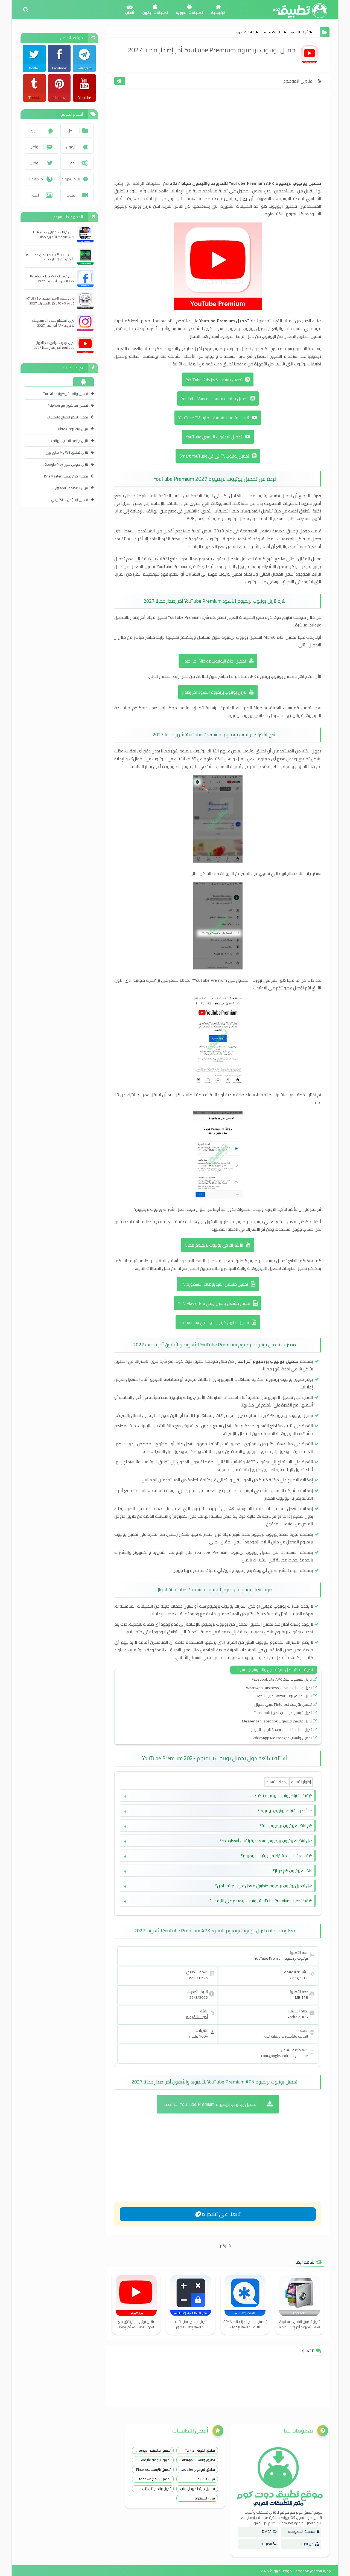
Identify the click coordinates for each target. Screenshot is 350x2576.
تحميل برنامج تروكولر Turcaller (66, 394)
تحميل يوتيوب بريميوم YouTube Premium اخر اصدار (210, 2104)
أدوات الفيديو (300, 32)
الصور (35, 195)
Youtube (84, 98)
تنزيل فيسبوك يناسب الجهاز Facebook (283, 1713)
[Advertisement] (218, 139)
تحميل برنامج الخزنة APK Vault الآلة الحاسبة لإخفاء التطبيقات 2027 (245, 2324)
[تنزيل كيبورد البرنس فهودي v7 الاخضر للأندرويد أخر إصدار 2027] (85, 256)
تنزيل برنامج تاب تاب (156, 2489)
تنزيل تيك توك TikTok (73, 429)
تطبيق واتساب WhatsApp (196, 2460)
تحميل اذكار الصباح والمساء (68, 417)
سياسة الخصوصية (302, 2531)
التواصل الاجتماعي (35, 165)
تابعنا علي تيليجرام (221, 2214)
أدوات (71, 163)
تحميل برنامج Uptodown (153, 2479)
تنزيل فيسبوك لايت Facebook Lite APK (282, 1679)
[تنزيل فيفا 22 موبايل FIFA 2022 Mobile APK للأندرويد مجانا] (85, 234)
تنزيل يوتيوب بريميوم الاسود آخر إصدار (214, 692)
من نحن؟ (307, 2544)
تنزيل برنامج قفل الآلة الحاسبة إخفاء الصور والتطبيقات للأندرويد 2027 (191, 2324)
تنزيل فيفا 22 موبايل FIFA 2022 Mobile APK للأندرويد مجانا (54, 235)
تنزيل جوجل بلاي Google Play (66, 464)
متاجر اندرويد (71, 179)
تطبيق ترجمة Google (155, 2460)
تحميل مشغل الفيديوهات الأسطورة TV (214, 1284)
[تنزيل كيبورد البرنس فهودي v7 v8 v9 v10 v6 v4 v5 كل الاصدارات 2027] (85, 301)
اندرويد (35, 131)
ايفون (71, 147)
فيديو (71, 195)
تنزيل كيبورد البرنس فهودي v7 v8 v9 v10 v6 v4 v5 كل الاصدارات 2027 (50, 301)
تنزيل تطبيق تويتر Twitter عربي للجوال (283, 1696)
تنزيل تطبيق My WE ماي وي (67, 452)
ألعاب (129, 13)
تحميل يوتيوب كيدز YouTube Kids (214, 380)
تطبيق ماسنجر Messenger (151, 2450)
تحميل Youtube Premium (224, 321)
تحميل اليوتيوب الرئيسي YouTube (214, 437)
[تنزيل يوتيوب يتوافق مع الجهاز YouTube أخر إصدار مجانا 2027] (85, 345)
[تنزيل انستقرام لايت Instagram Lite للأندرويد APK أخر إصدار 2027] (85, 323)
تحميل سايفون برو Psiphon (68, 405)
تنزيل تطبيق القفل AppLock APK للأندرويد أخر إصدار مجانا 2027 (300, 2324)
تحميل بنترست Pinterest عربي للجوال (283, 1704)
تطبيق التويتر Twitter (200, 2450)
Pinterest (59, 98)
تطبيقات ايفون (155, 13)
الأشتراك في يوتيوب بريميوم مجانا (214, 1245)
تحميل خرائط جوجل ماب (197, 2489)
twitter (34, 68)
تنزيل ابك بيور (206, 2479)
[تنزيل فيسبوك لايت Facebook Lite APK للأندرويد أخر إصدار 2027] (85, 279)
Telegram (84, 68)
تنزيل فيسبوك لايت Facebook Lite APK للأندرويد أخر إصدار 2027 (52, 279)
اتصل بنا (266, 2544)
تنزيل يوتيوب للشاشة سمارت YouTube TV (214, 418)
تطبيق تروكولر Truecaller (196, 2469)
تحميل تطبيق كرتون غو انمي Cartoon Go (214, 1322)
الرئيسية (218, 13)
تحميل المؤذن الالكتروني (70, 500)
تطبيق (277, 2571)
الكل (71, 131)
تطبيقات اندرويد (189, 13)
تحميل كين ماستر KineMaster (66, 476)
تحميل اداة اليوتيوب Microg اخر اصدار (214, 661)
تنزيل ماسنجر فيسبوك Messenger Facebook (277, 1721)
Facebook (59, 68)
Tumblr (34, 98)
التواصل (35, 147)
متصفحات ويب (35, 181)
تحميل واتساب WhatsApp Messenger (282, 1738)
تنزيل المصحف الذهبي (72, 488)
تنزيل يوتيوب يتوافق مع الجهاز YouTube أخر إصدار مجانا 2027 (136, 2324)
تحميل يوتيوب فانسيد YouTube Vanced (214, 399)
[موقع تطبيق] (15, 2568)
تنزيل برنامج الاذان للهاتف (70, 441)
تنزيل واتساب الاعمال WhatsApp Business (279, 1688)
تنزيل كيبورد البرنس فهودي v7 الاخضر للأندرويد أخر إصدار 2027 (50, 257)
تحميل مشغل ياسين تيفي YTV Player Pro (214, 1303)
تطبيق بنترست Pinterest (153, 2469)
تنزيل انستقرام (205, 2498)
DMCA (267, 2531)
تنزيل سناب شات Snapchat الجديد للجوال (281, 1730)
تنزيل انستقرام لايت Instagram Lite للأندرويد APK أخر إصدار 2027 (52, 323)
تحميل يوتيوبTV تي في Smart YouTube (214, 456)
